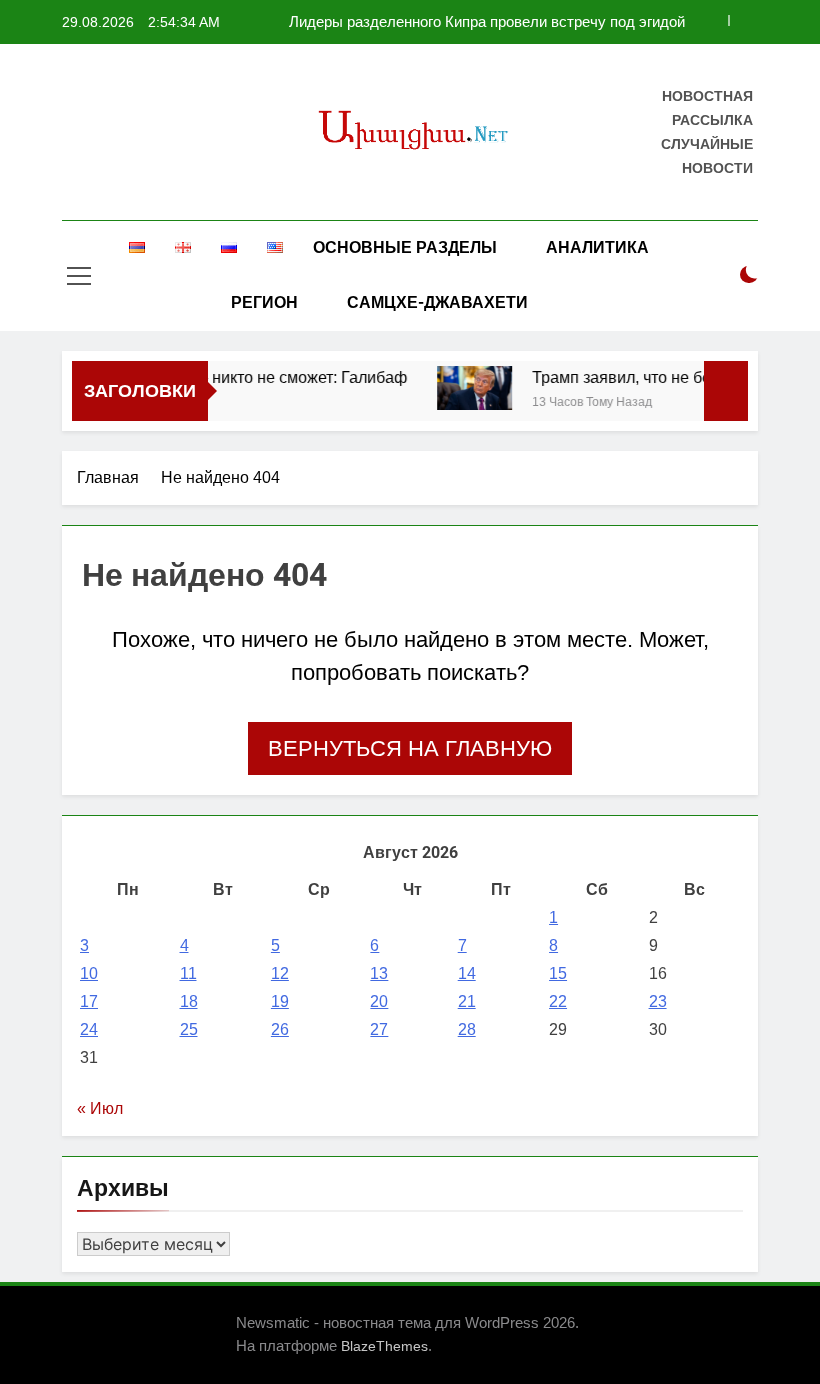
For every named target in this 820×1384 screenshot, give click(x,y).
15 (558, 973)
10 (89, 973)
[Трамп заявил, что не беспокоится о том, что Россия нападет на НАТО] (464, 388)
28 (467, 1029)
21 (467, 1001)
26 (280, 1029)
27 (379, 1029)
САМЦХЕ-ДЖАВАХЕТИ (437, 302)
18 (189, 1001)
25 (189, 1029)
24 (89, 1029)
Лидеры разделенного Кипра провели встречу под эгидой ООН (487, 22)
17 (89, 1001)
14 (467, 973)
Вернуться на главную (410, 748)
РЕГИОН (264, 302)
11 (188, 973)
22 (558, 1001)
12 (280, 973)
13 (379, 973)
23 (658, 1001)
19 (280, 1001)
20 (379, 1001)
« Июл (100, 1108)
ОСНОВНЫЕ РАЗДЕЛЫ (405, 247)
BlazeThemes (384, 1346)
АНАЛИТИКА (597, 247)
